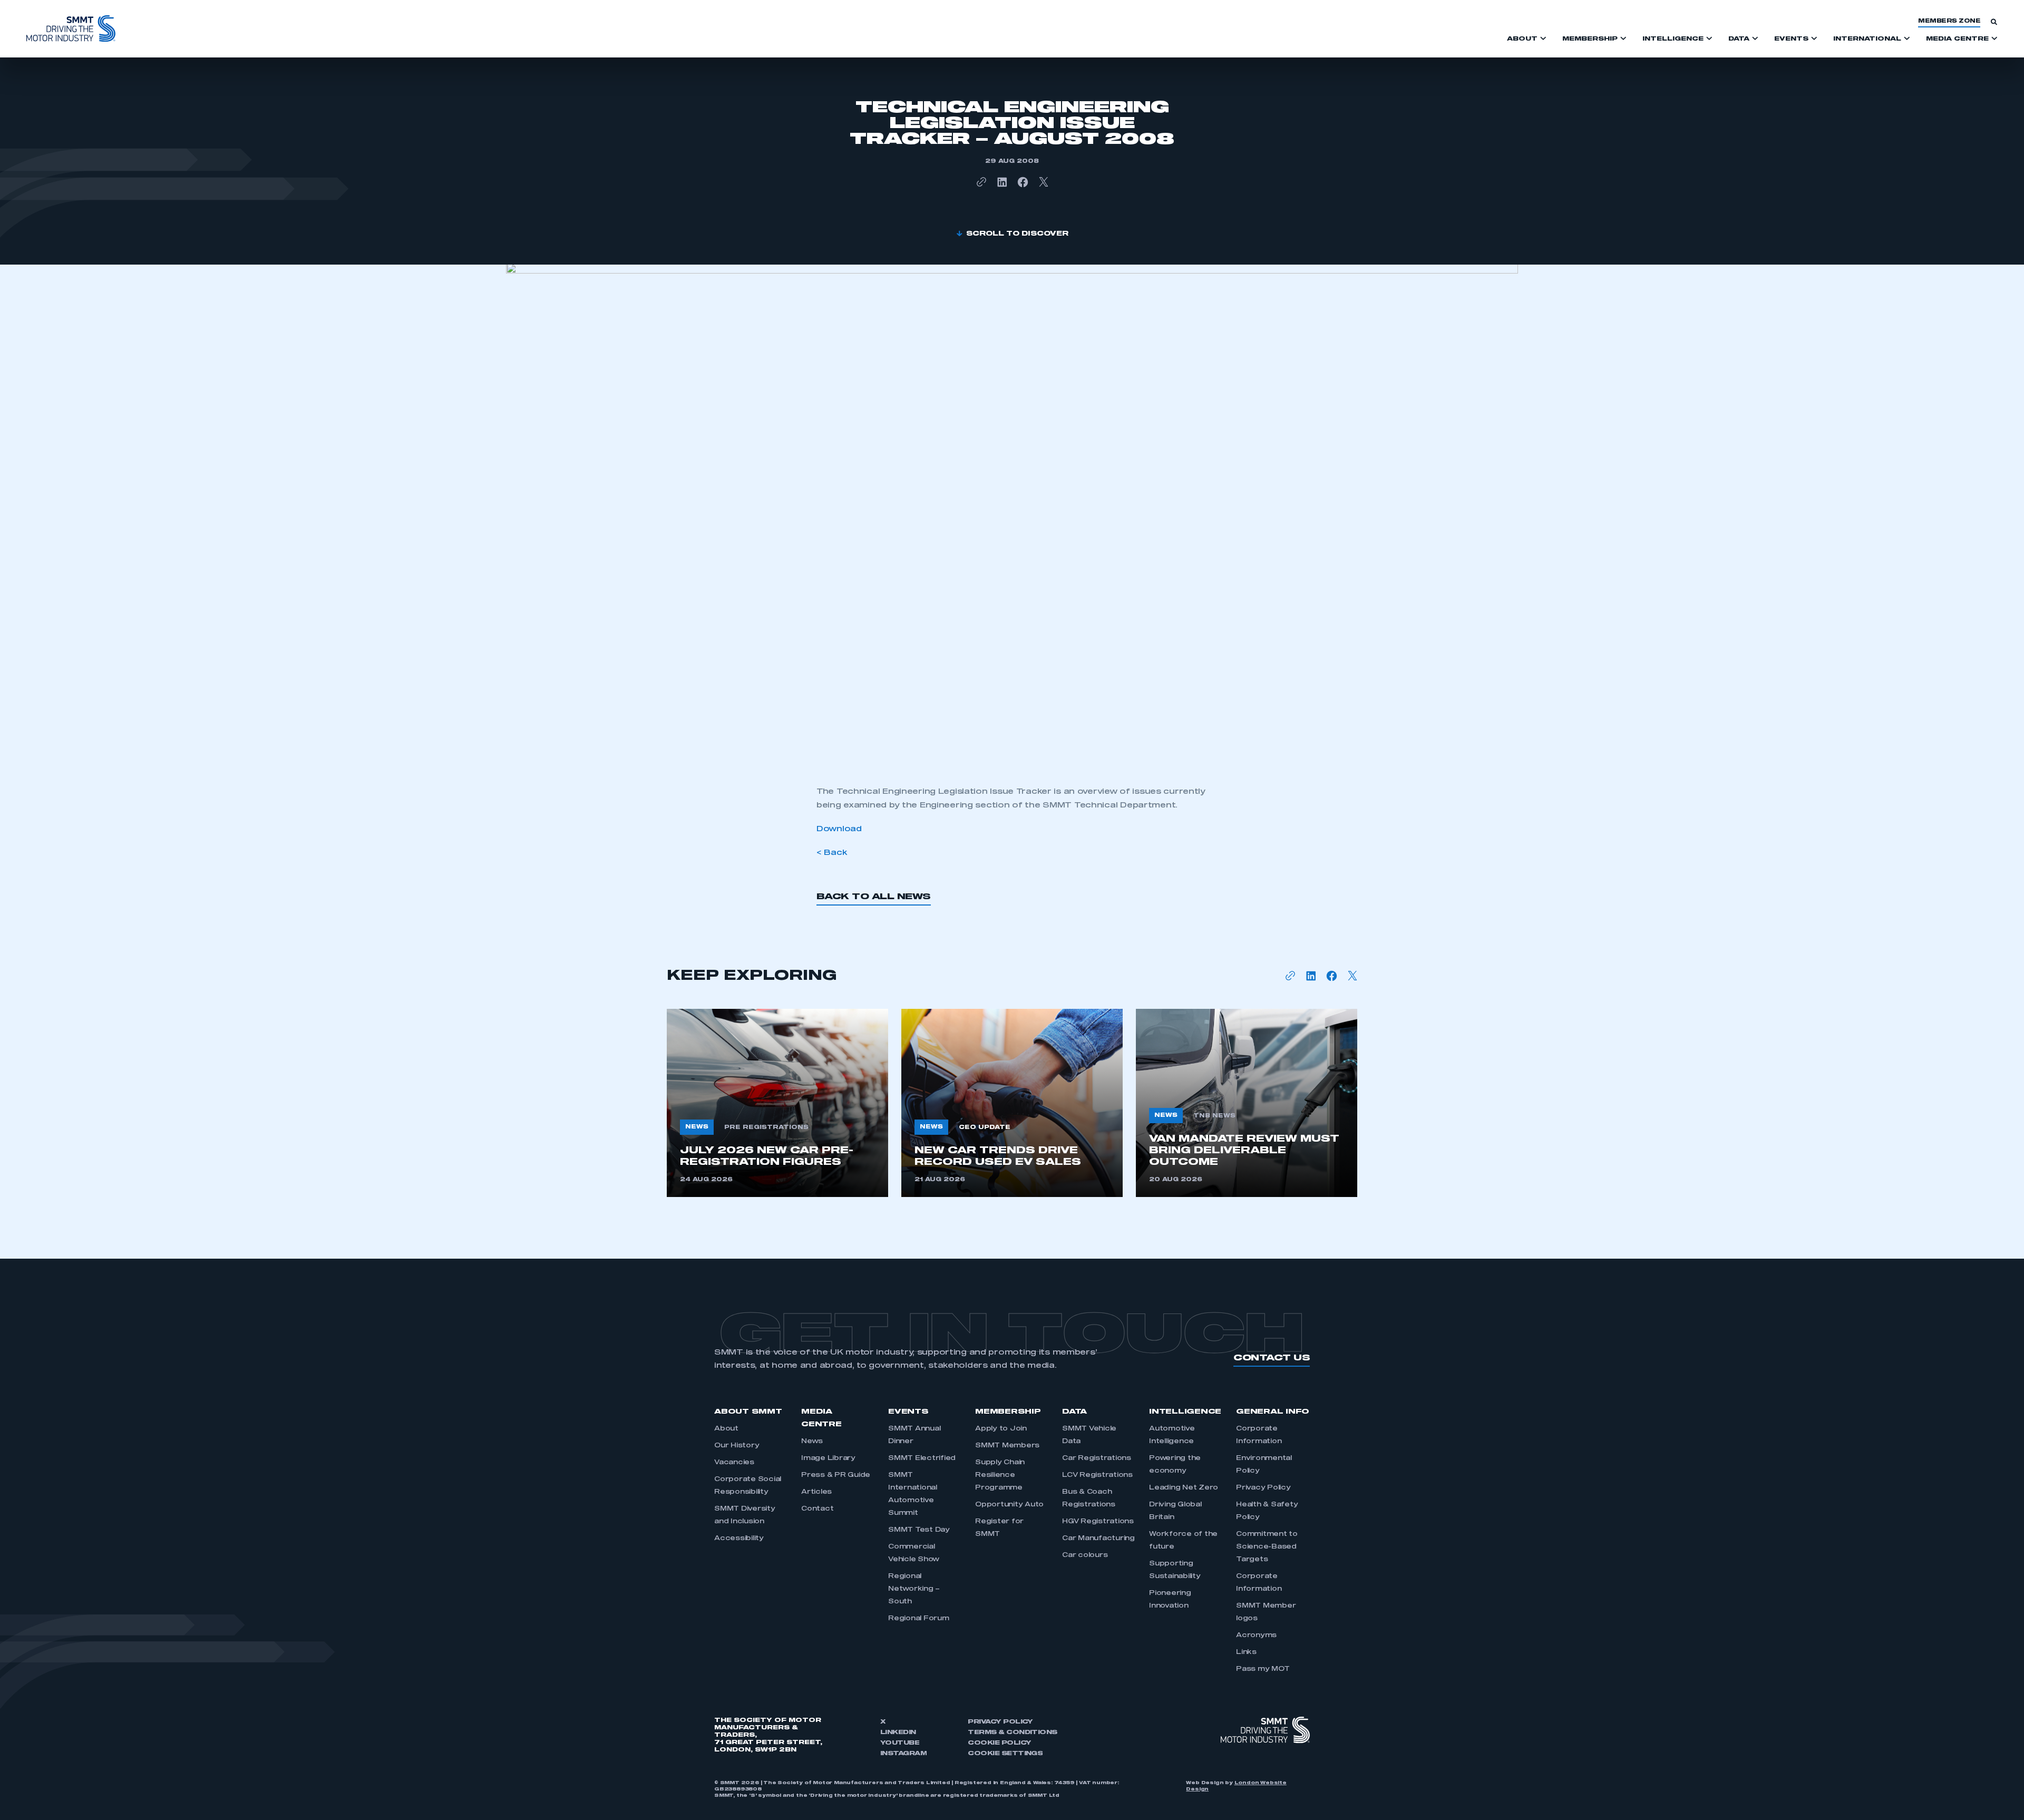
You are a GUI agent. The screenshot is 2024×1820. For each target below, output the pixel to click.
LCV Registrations (1097, 1475)
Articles (816, 1492)
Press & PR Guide (836, 1475)
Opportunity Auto (1009, 1505)
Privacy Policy (1263, 1488)
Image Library (828, 1458)
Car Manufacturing (1098, 1539)
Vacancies (734, 1463)
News (812, 1442)
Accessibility (739, 1539)
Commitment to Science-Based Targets (1267, 1547)
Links (1246, 1652)
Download (839, 829)
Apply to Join (1001, 1429)
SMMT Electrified (922, 1458)
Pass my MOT (1263, 1669)
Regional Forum (919, 1619)
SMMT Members (1007, 1446)
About (726, 1429)
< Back (832, 853)
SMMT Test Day (919, 1530)
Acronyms (1256, 1636)
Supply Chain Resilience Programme (1000, 1475)
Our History (737, 1446)
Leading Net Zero (1184, 1488)
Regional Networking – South (914, 1589)
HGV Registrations (1098, 1522)
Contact (817, 1509)
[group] (777, 1103)
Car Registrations (1097, 1458)
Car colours (1085, 1555)
